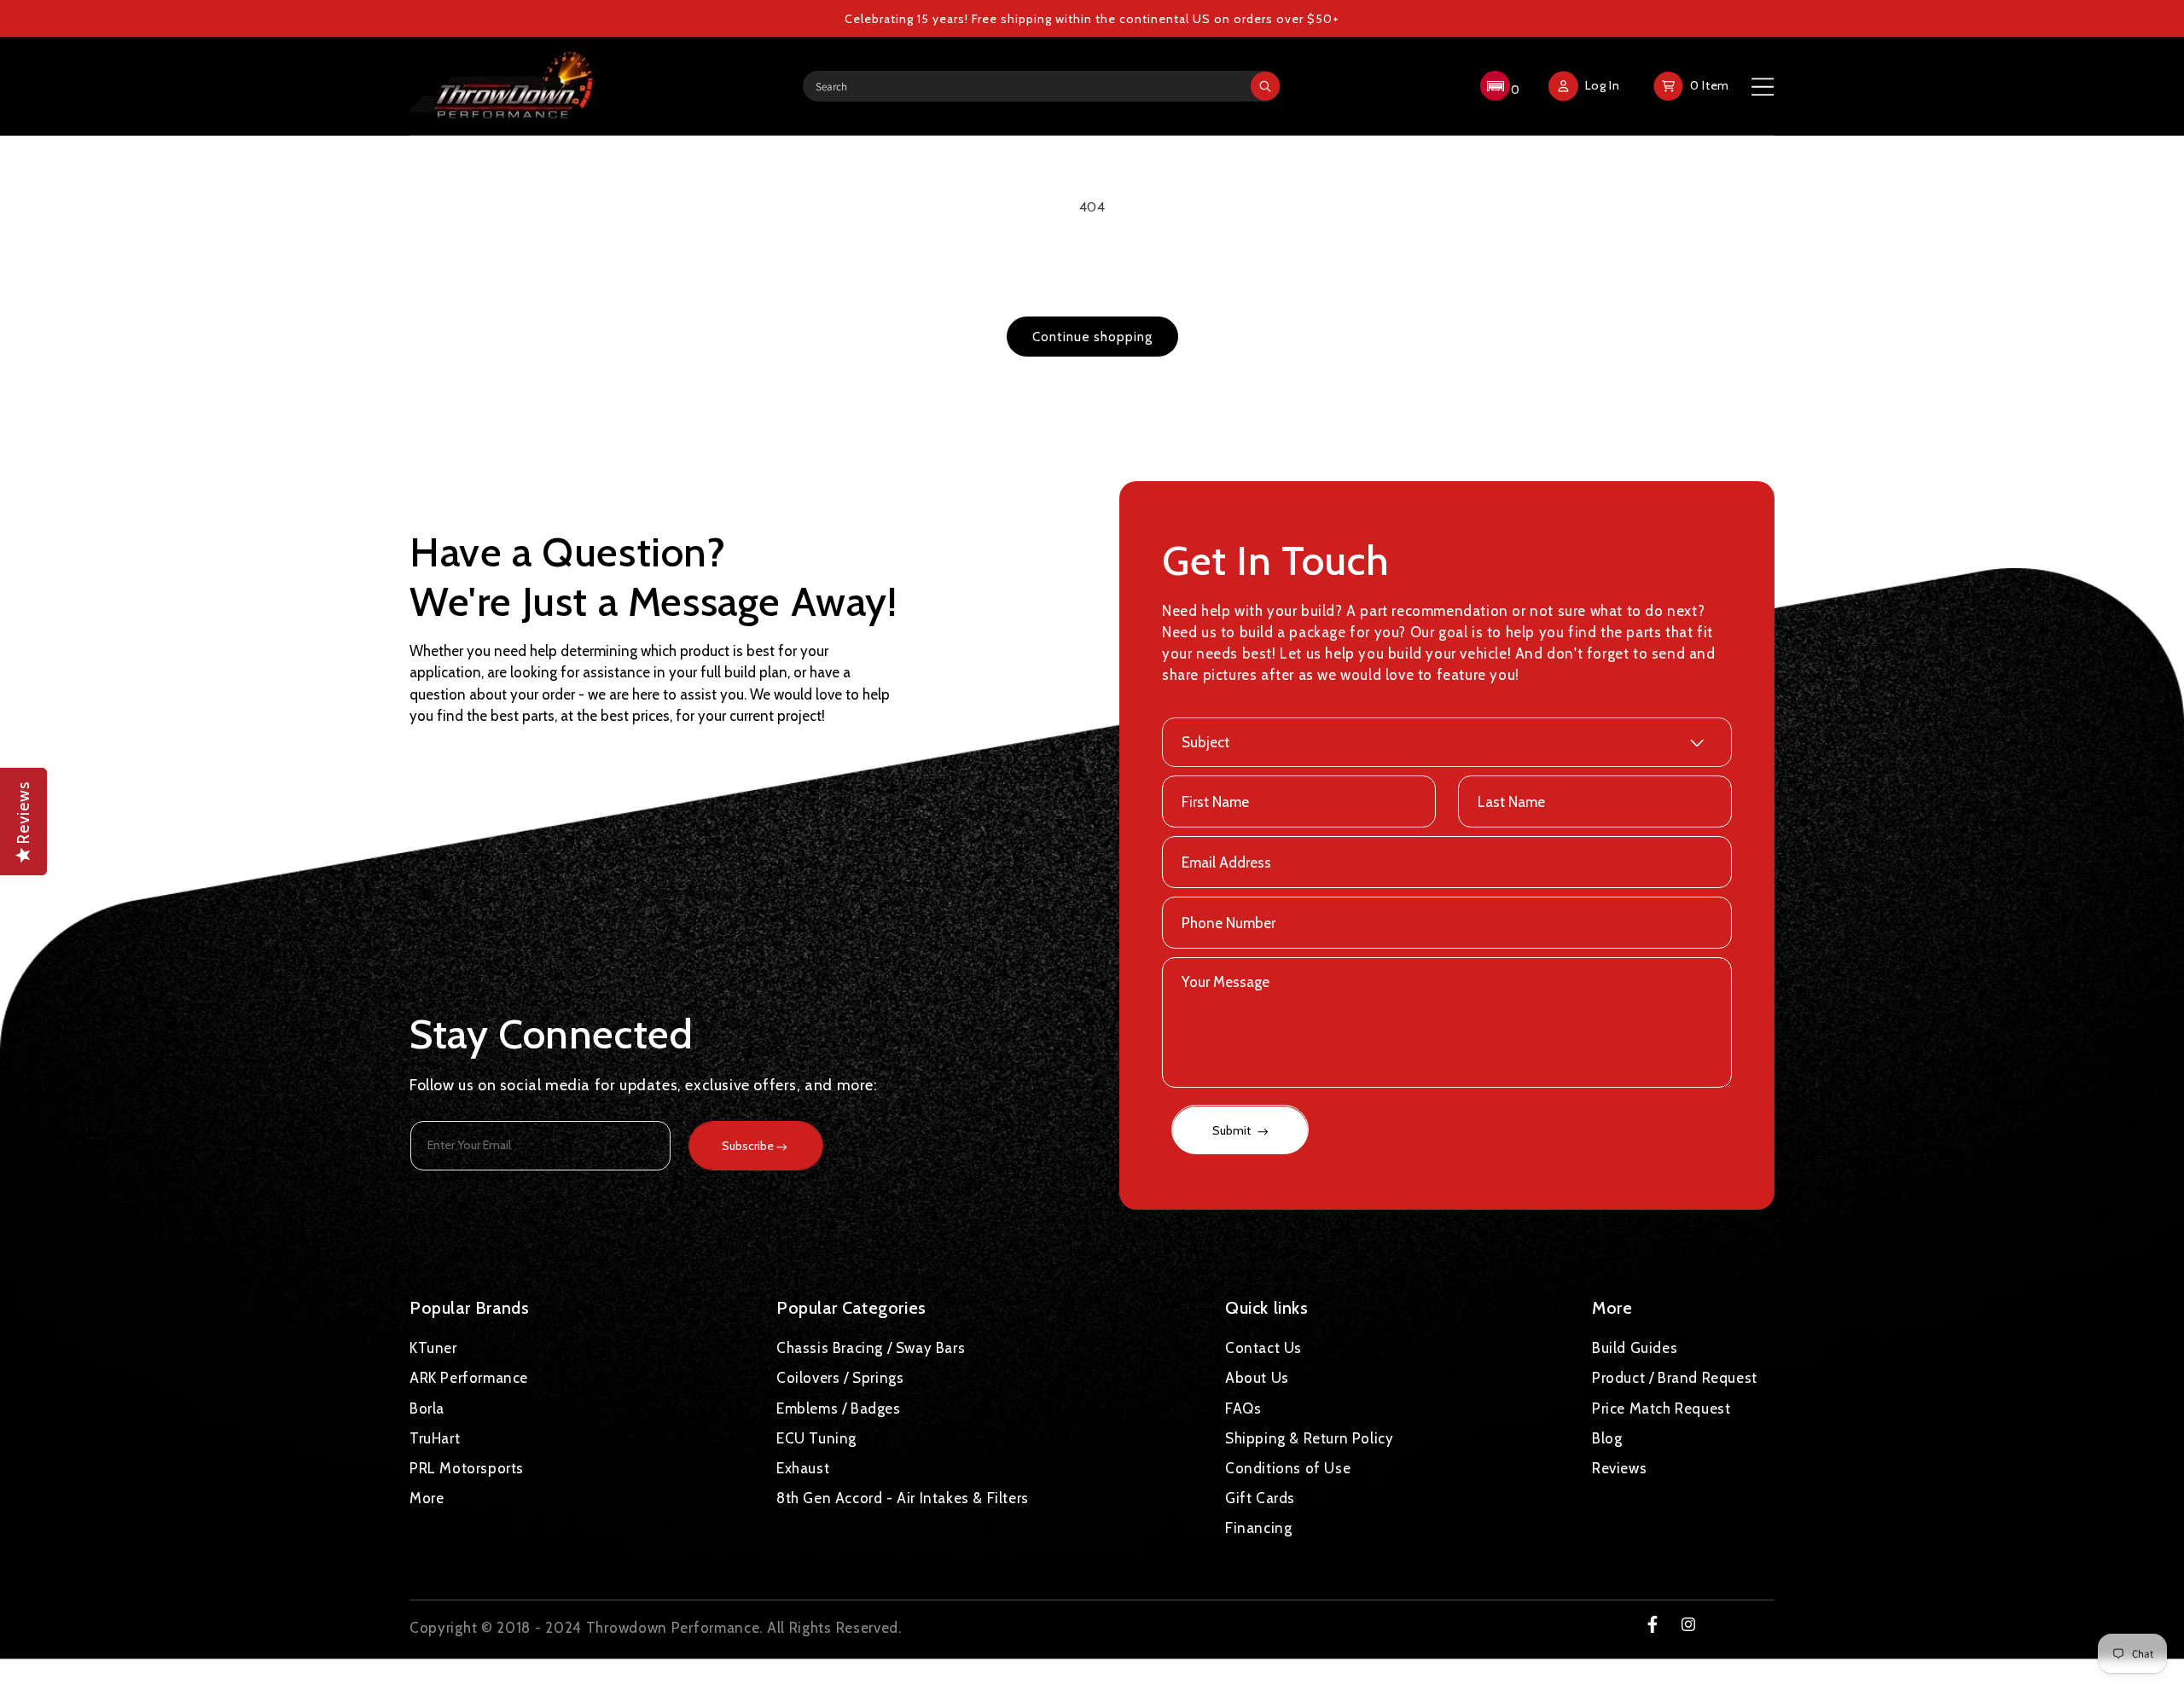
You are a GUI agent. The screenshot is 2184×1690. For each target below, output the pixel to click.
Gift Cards (1260, 1498)
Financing (1258, 1528)
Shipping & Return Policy (1309, 1437)
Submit (1233, 1131)
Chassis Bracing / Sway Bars (871, 1348)
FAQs (1243, 1408)
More (427, 1498)
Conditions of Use (1288, 1467)
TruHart (435, 1437)
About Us (1257, 1378)
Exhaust (803, 1467)
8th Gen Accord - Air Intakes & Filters (903, 1498)
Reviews (1619, 1467)
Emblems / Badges (839, 1408)
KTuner (433, 1348)
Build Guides (1635, 1348)
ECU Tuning (816, 1437)
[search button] (1265, 86)
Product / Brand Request (1675, 1378)
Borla (427, 1408)
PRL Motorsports (467, 1467)
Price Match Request (1661, 1408)
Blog (1607, 1437)
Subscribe (748, 1146)
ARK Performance (469, 1378)
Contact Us (1263, 1348)
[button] (1498, 86)
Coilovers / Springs (840, 1378)
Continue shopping (1092, 337)
